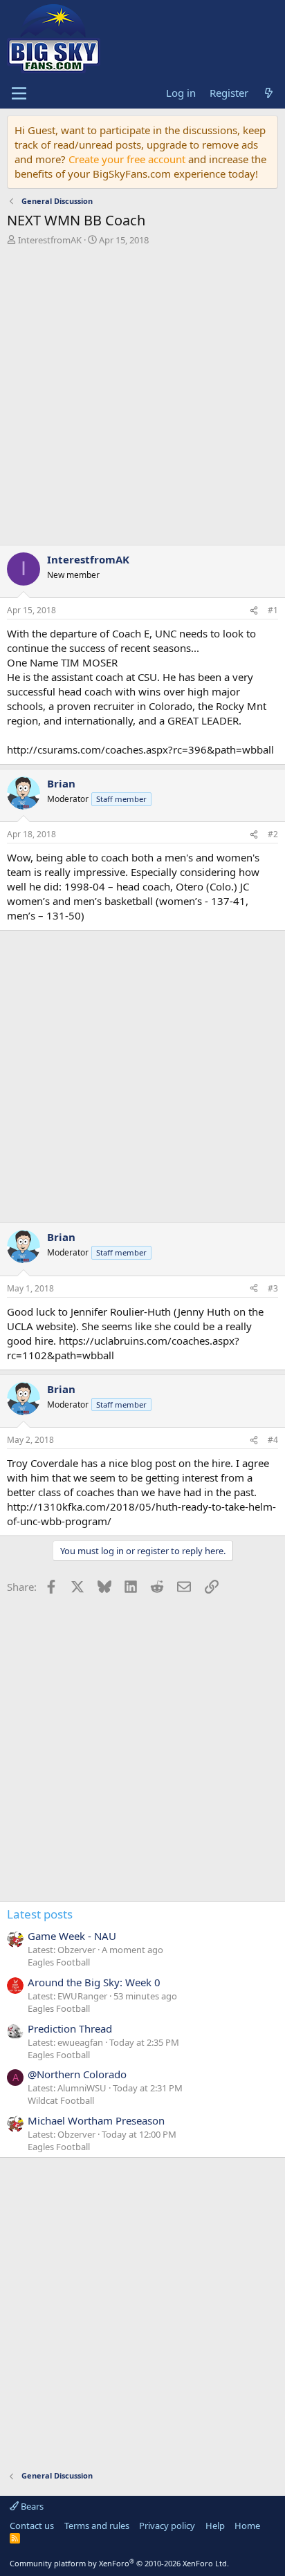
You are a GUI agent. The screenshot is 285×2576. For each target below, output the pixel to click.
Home (247, 2526)
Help (215, 2526)
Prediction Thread (70, 2028)
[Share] (254, 611)
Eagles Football (59, 1962)
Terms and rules (97, 2526)
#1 (273, 610)
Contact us (32, 2526)
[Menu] (19, 93)
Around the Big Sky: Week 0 (94, 1982)
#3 (273, 1288)
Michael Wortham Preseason (96, 2120)
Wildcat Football (61, 2100)
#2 (273, 834)
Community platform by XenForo (119, 2563)
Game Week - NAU (72, 1936)
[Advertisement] (142, 399)
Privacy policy (167, 2526)
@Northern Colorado (77, 2074)
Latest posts (40, 1914)
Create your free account (127, 159)
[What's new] (269, 93)
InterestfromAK (50, 240)
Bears (31, 2506)
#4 (273, 1440)
